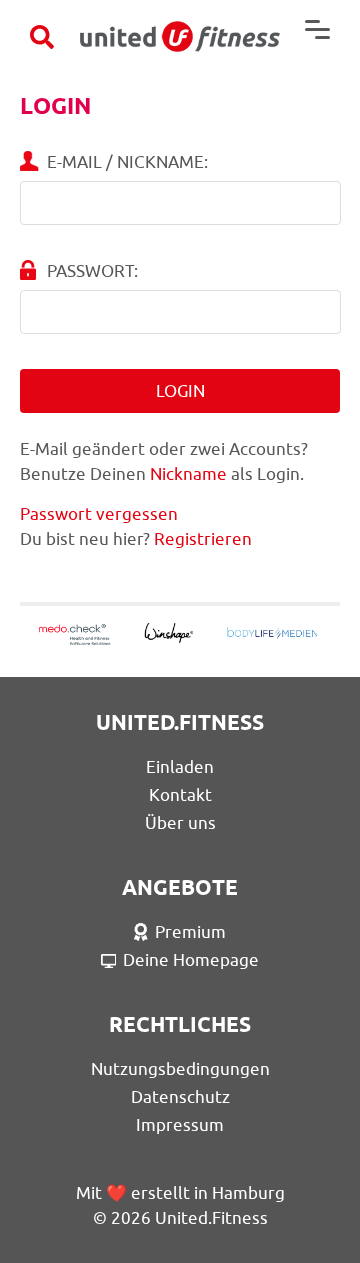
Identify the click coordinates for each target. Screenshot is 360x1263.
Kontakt (180, 795)
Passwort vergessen (99, 514)
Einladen (180, 767)
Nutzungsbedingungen (180, 1069)
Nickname (188, 474)
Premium (190, 932)
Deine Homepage (191, 960)
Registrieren (203, 539)
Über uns (180, 823)
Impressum (180, 1125)
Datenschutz (180, 1097)
